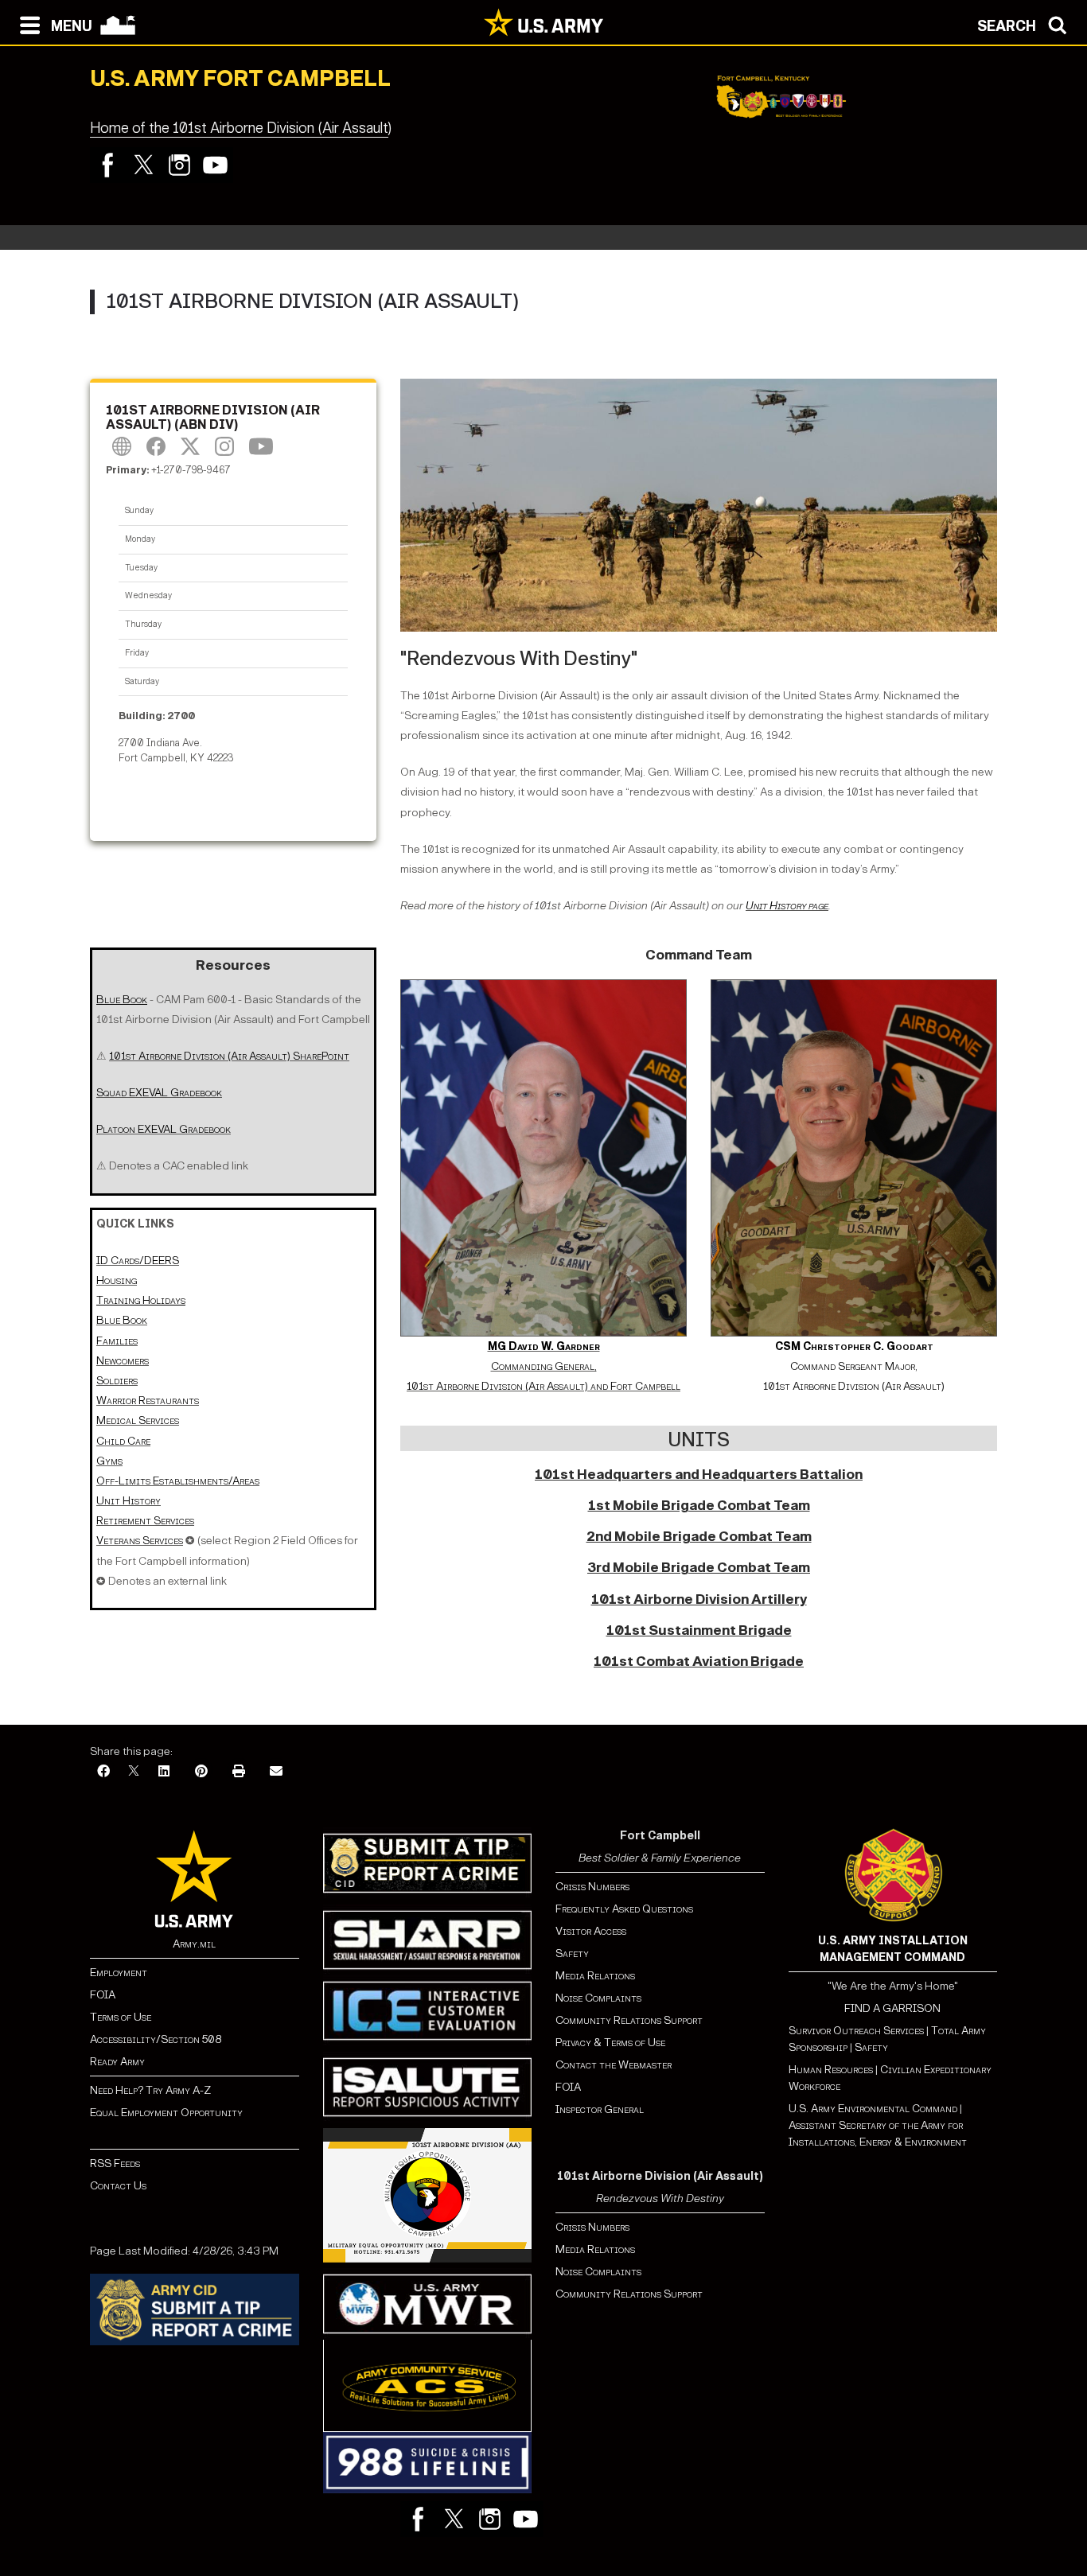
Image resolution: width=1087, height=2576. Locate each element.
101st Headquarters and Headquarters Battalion (699, 1475)
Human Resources (831, 2070)
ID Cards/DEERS (138, 1261)
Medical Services (138, 1420)
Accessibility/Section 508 (156, 2039)
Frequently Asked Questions (624, 1909)
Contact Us (118, 2186)
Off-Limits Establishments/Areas (178, 1481)
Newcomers (123, 1361)
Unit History (129, 1501)
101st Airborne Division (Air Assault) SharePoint (229, 1056)
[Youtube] (215, 165)
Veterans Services (140, 1541)
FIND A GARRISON (892, 2008)
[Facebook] (108, 165)
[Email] (276, 1772)
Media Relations (595, 1976)
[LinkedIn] (164, 1772)
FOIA (103, 1995)
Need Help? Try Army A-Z (150, 2090)
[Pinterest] (201, 1772)
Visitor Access (591, 1931)
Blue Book (122, 1320)
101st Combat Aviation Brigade (699, 1662)
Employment (119, 1973)
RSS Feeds (115, 2164)
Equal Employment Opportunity (166, 2113)
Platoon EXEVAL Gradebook (164, 1129)
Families (117, 1341)
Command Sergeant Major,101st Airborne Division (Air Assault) (854, 1366)
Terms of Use (121, 2017)
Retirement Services (145, 1521)
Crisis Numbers (592, 1887)
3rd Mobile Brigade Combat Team (699, 1568)
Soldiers (117, 1381)
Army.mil (194, 1944)
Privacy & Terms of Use (610, 2043)
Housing (117, 1280)
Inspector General (600, 2109)
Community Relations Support (629, 2020)
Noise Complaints (598, 1998)
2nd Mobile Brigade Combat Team (699, 1537)
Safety (572, 1953)
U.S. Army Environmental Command (873, 2109)
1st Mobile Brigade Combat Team (699, 1506)
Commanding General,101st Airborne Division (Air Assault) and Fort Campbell (543, 1366)
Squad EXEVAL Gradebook (159, 1093)
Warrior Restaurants (148, 1401)
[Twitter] (144, 165)
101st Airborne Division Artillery (699, 1599)
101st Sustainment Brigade (699, 1630)
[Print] (239, 1772)
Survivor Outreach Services (856, 2031)
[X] (134, 1772)
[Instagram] (179, 165)
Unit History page (787, 906)
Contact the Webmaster (614, 2065)
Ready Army (117, 2062)
